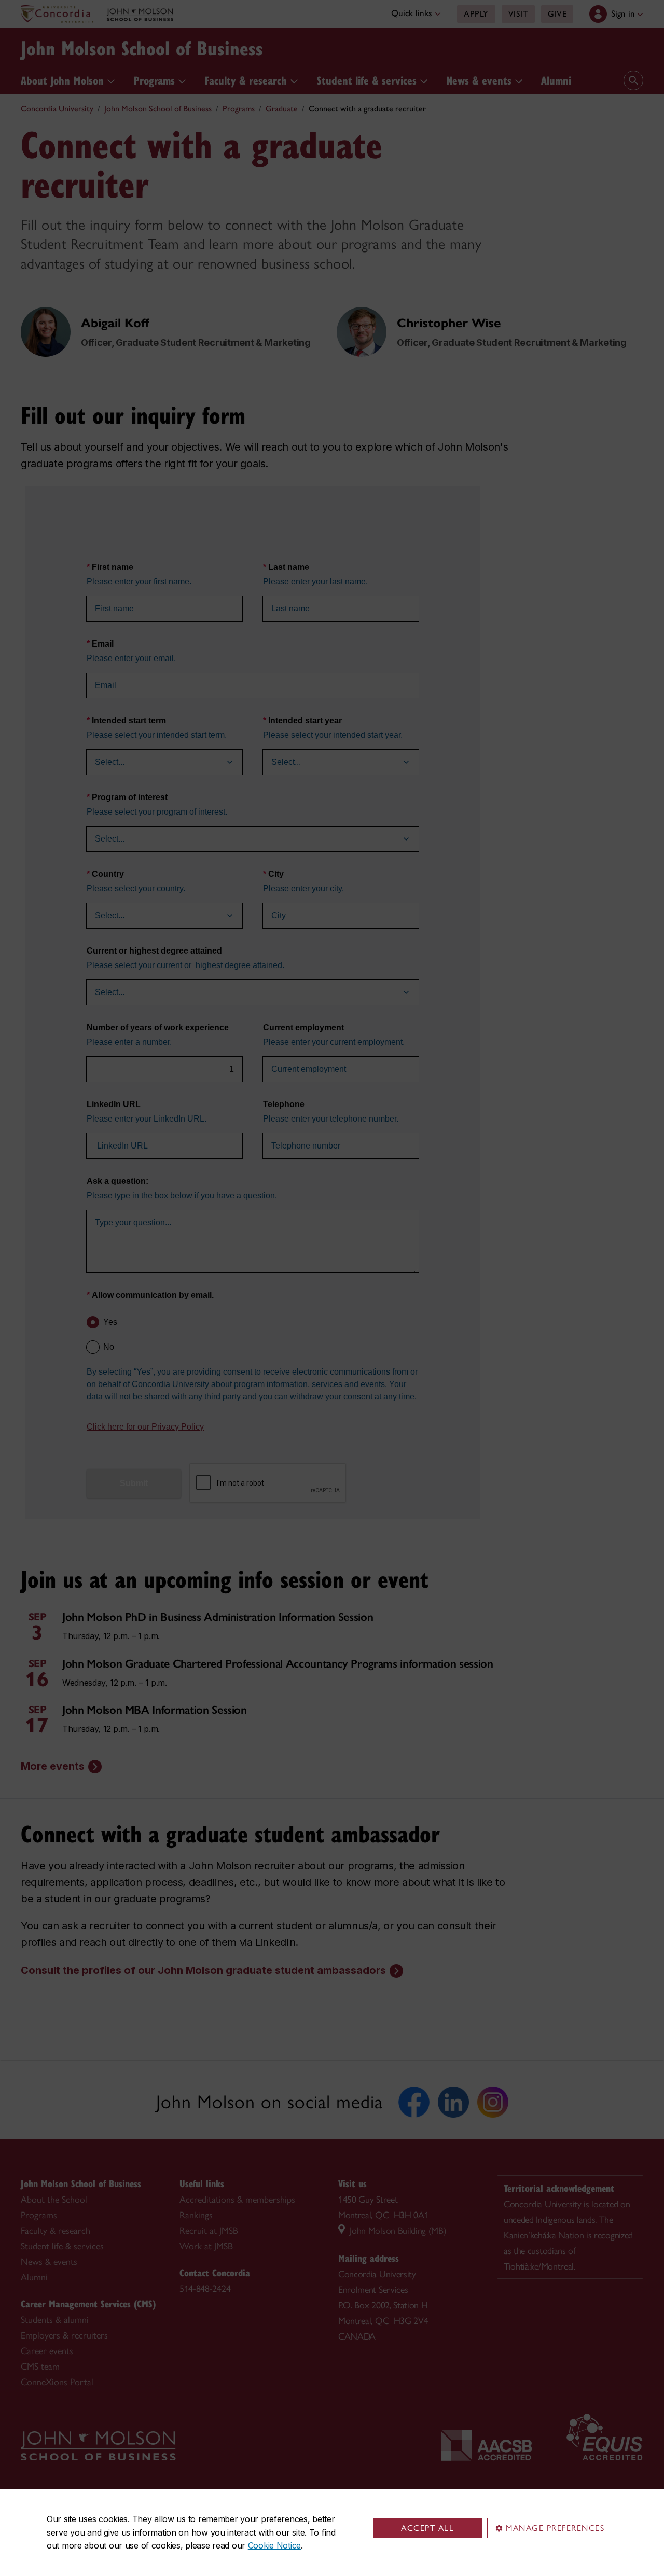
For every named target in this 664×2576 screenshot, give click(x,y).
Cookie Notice (274, 2545)
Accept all (427, 2528)
